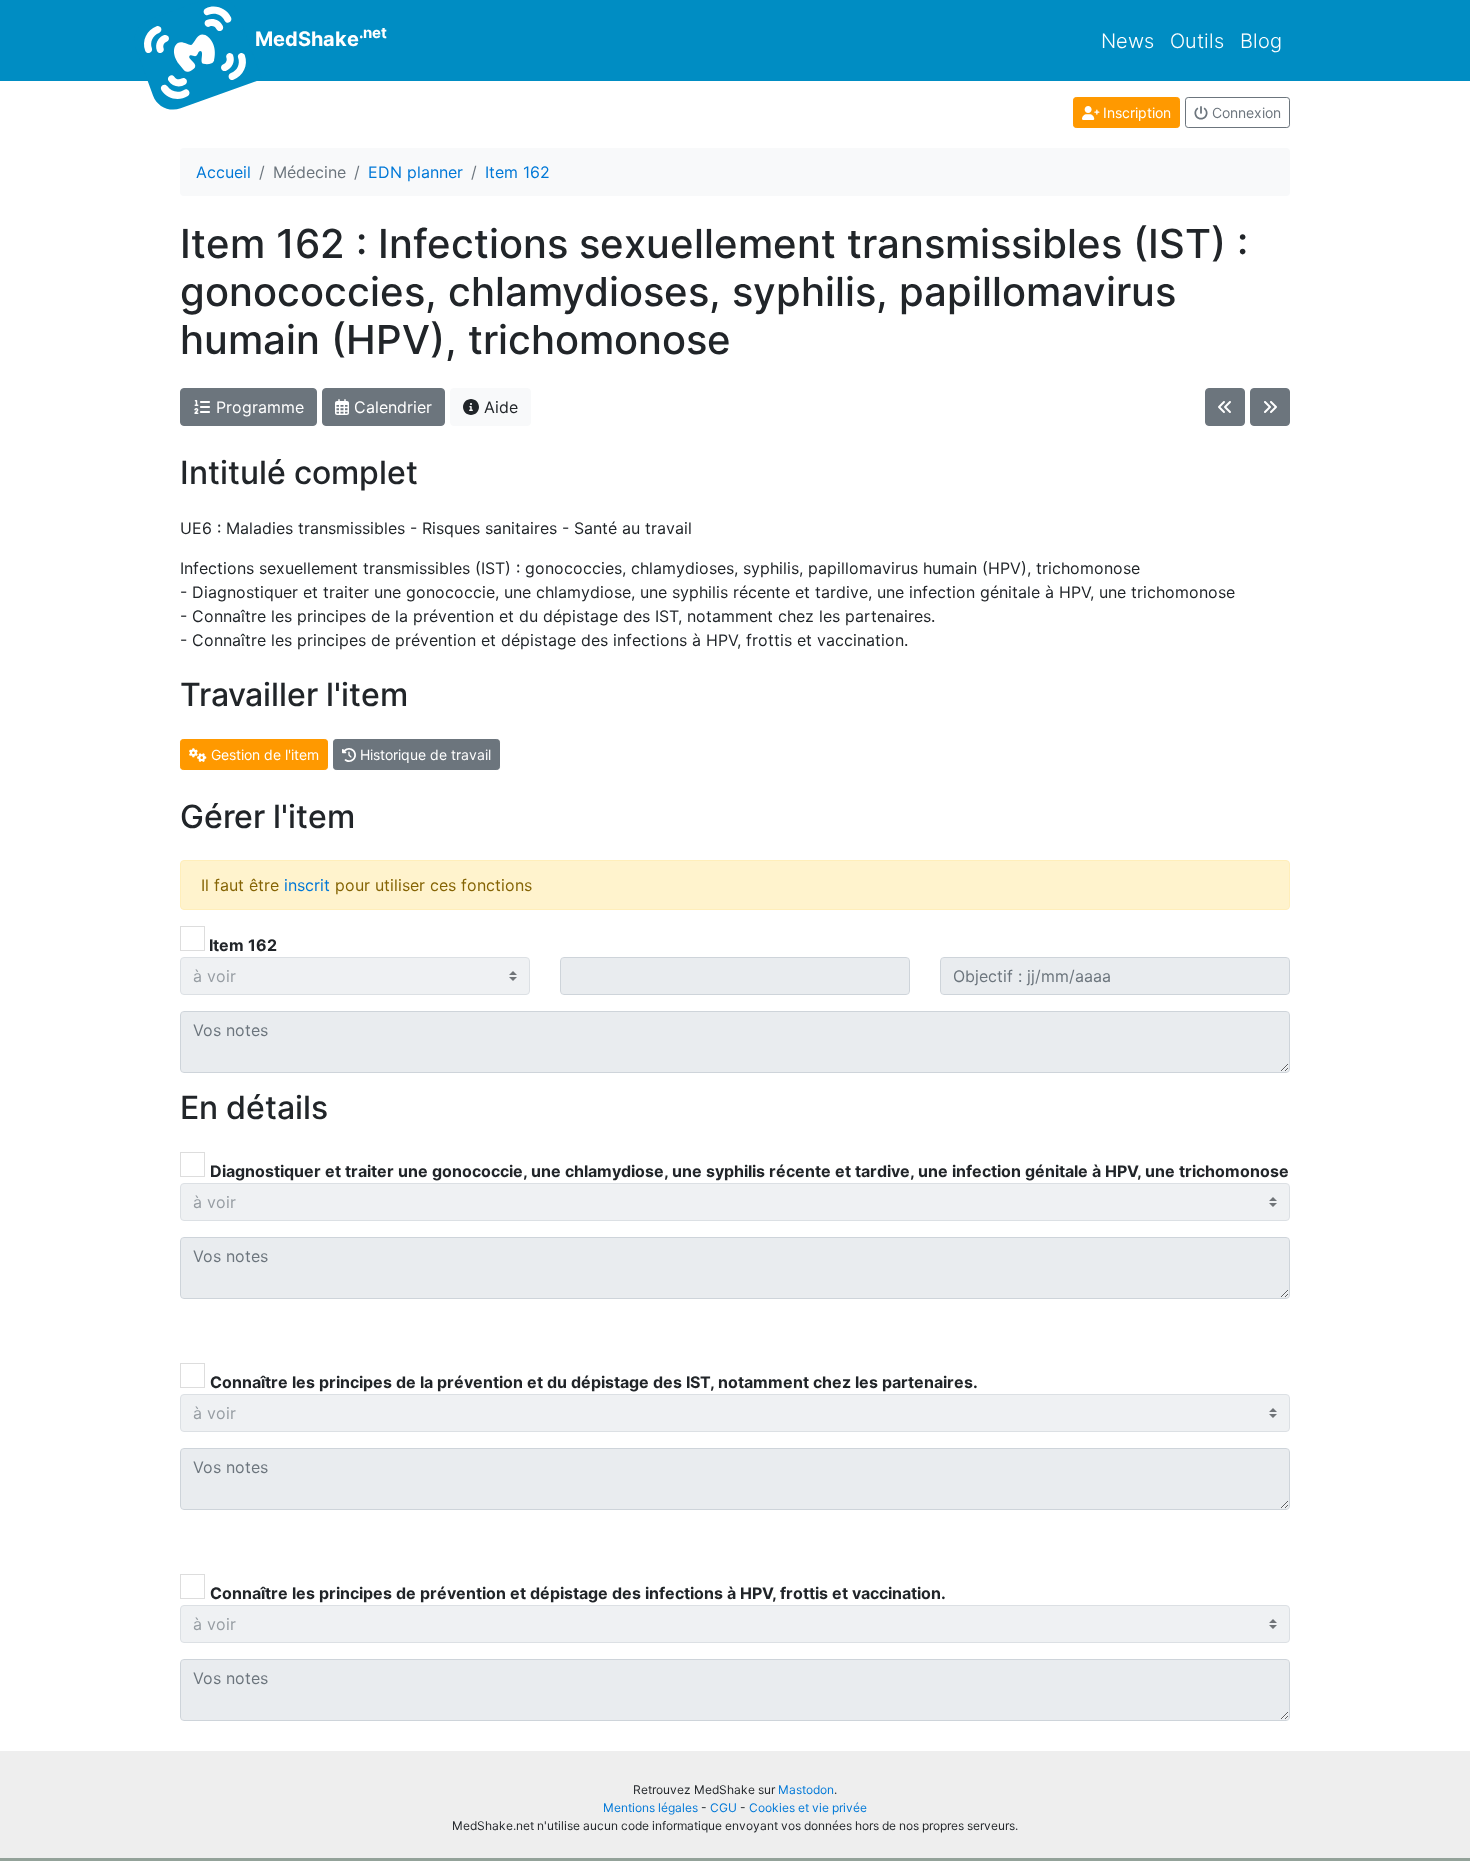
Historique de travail (423, 754)
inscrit (307, 885)
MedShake (318, 37)
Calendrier (390, 407)
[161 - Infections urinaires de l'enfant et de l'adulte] (1225, 407)
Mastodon (806, 1789)
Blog (1261, 41)
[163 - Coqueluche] (1270, 407)
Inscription (1135, 112)
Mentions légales (650, 1807)
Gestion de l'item (263, 754)
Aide (498, 407)
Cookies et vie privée (808, 1807)
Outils (1197, 41)
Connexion (1244, 112)
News (1127, 41)
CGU (723, 1807)
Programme (257, 407)
